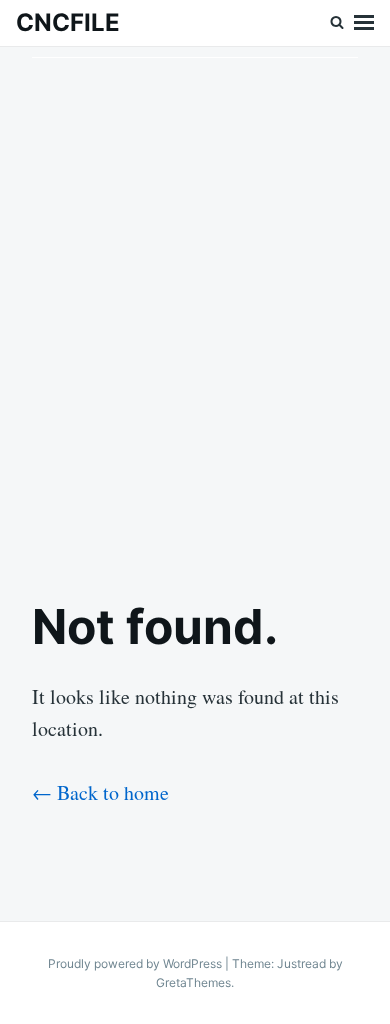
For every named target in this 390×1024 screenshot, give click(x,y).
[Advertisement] (195, 306)
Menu (364, 23)
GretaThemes (193, 982)
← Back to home (100, 792)
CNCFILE (68, 22)
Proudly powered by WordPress (136, 963)
